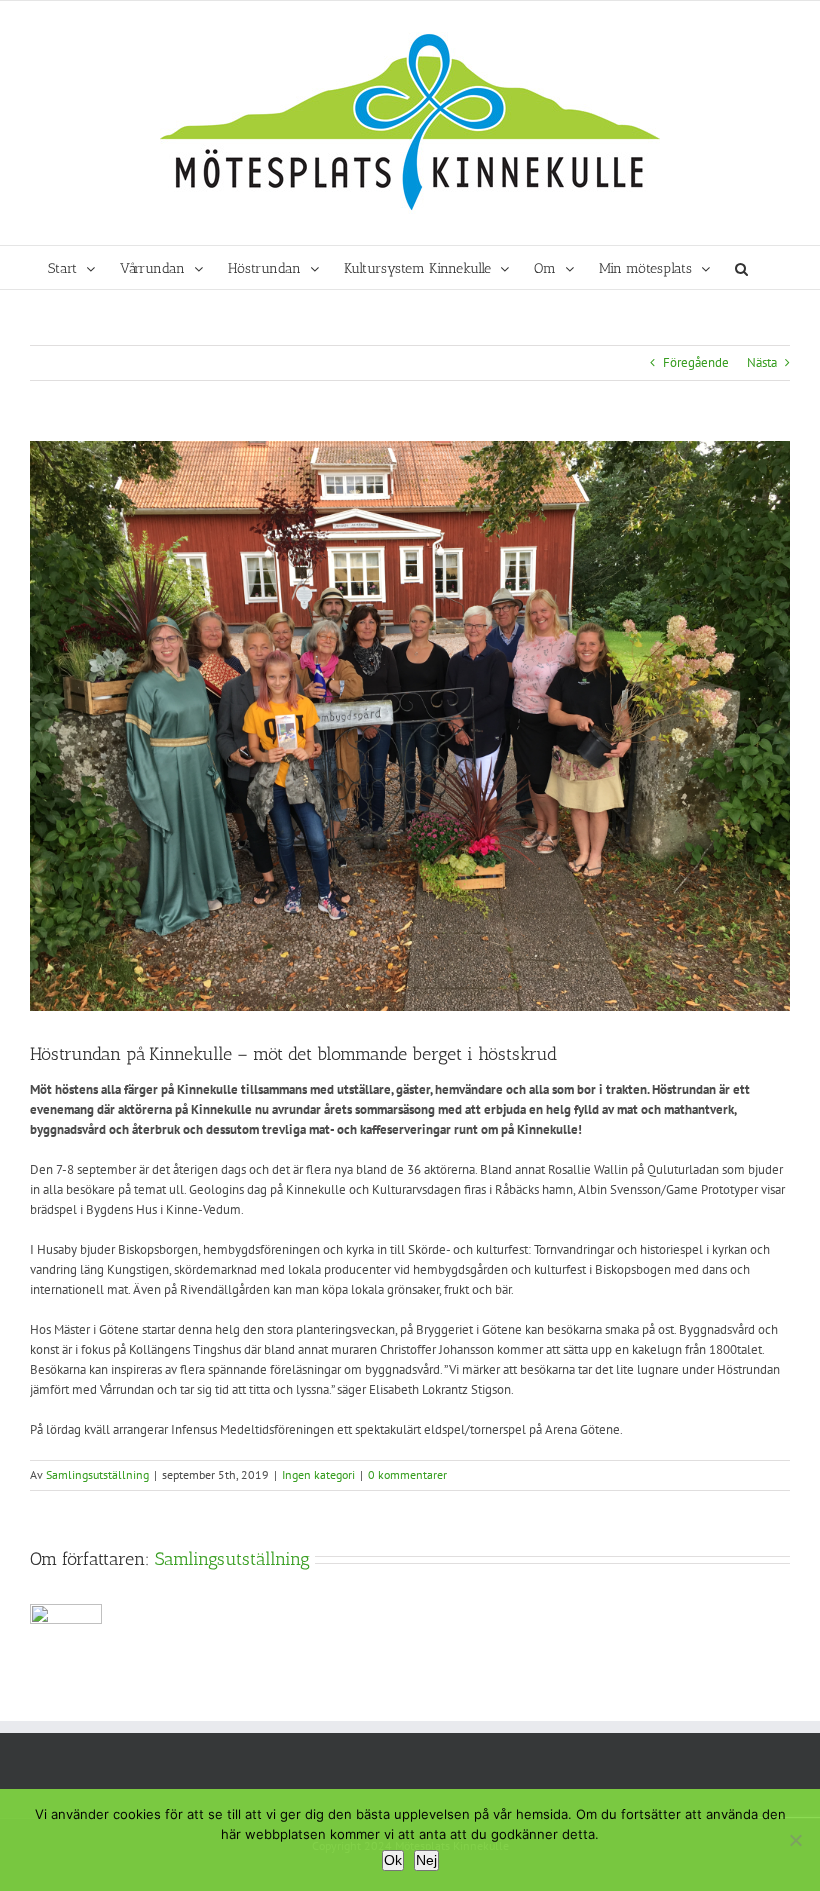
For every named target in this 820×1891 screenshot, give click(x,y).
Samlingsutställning (97, 1474)
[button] (741, 267)
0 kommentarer (407, 1474)
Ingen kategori (318, 1474)
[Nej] (795, 1840)
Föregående (696, 362)
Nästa (762, 362)
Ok (393, 1860)
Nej (426, 1860)
